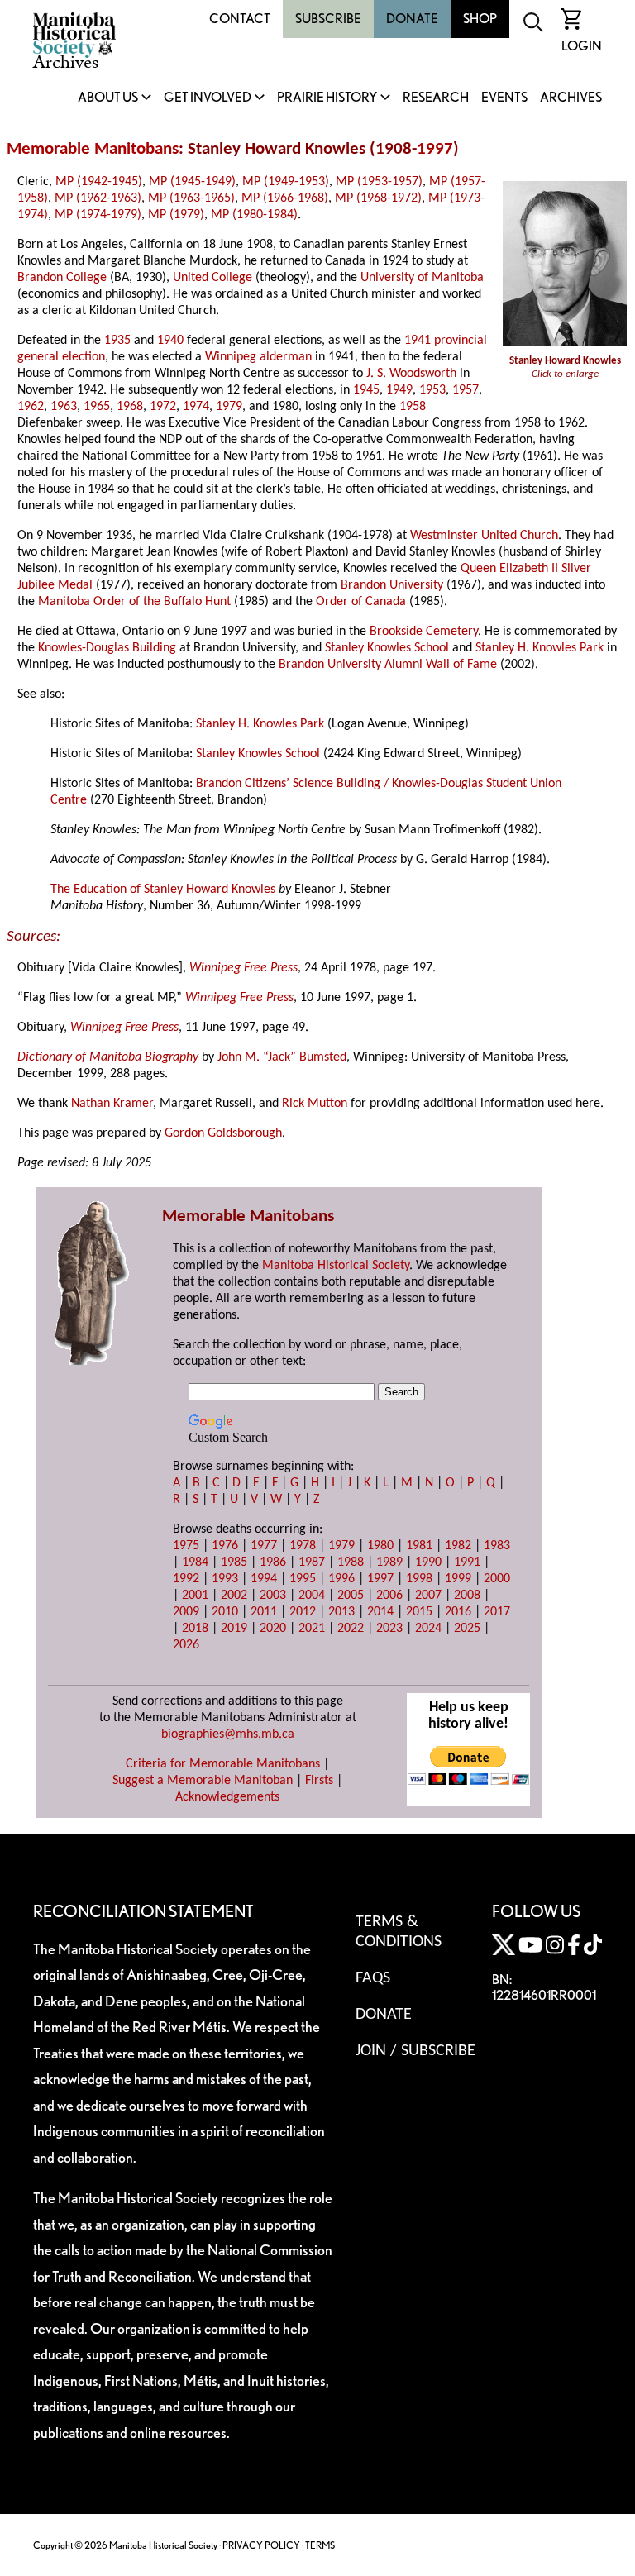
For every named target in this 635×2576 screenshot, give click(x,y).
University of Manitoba (422, 278)
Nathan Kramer (112, 1104)
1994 (264, 1579)
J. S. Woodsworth (411, 374)
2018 (195, 1629)
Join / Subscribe (415, 2051)
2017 (497, 1612)
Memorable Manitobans (93, 149)
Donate (412, 19)
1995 (303, 1579)
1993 (225, 1579)
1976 (225, 1546)
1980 (380, 1546)
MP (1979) (176, 215)
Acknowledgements (227, 1797)
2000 (497, 1579)
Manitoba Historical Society (336, 1266)
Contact (240, 19)
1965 (97, 407)
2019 (234, 1629)
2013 (341, 1612)
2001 (195, 1596)
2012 (303, 1612)
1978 (303, 1546)
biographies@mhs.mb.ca (228, 1734)
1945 (366, 390)
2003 (273, 1596)
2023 (389, 1629)
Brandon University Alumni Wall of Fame (388, 665)
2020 (273, 1629)
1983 (497, 1546)
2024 (428, 1629)
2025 (467, 1629)
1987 (312, 1562)
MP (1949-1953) (286, 182)
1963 (64, 407)
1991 (467, 1562)
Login (582, 46)
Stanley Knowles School (387, 648)
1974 (196, 407)
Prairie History (327, 98)
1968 (130, 407)
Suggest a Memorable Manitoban (203, 1781)
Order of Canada (361, 602)
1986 (273, 1562)
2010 (225, 1612)
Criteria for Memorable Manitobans (223, 1764)
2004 (312, 1596)
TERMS (320, 2545)
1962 (31, 407)
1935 (117, 341)
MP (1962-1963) (98, 198)
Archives (571, 98)
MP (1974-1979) (98, 215)
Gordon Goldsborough (223, 1133)
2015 (419, 1612)
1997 (435, 149)
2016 (458, 1612)
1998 (419, 1579)
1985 (234, 1562)
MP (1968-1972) (378, 198)
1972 (163, 407)
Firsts (319, 1781)
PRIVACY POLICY (261, 2545)
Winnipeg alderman (258, 357)
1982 (458, 1546)
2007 (428, 1596)
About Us (108, 98)
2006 (389, 1596)
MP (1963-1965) (191, 198)
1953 (432, 390)
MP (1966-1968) (285, 198)
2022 (351, 1629)
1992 (186, 1579)
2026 (186, 1645)
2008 (467, 1596)
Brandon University (392, 585)
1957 (466, 390)
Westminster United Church (484, 536)
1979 (229, 407)
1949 (399, 390)
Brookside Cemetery (424, 632)
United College (212, 278)
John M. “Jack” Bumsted (282, 1057)
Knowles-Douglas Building (107, 648)
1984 (195, 1562)
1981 (419, 1546)
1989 (389, 1562)
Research (436, 98)
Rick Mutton (315, 1104)
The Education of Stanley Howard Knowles (163, 890)
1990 (428, 1562)
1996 (341, 1579)
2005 (351, 1596)
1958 (413, 407)
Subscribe (328, 19)
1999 (458, 1579)
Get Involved (208, 98)
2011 (264, 1612)
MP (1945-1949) (192, 182)
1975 (186, 1546)
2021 (312, 1629)
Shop (480, 19)
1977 (264, 1546)
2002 (234, 1596)
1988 (351, 1562)
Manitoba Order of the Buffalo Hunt (134, 602)
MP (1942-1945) (99, 182)
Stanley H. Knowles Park (540, 648)
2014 (380, 1612)
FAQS (373, 1978)
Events (504, 98)
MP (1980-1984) (254, 215)
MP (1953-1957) (379, 182)
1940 (170, 341)
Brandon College (62, 278)
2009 (186, 1612)
